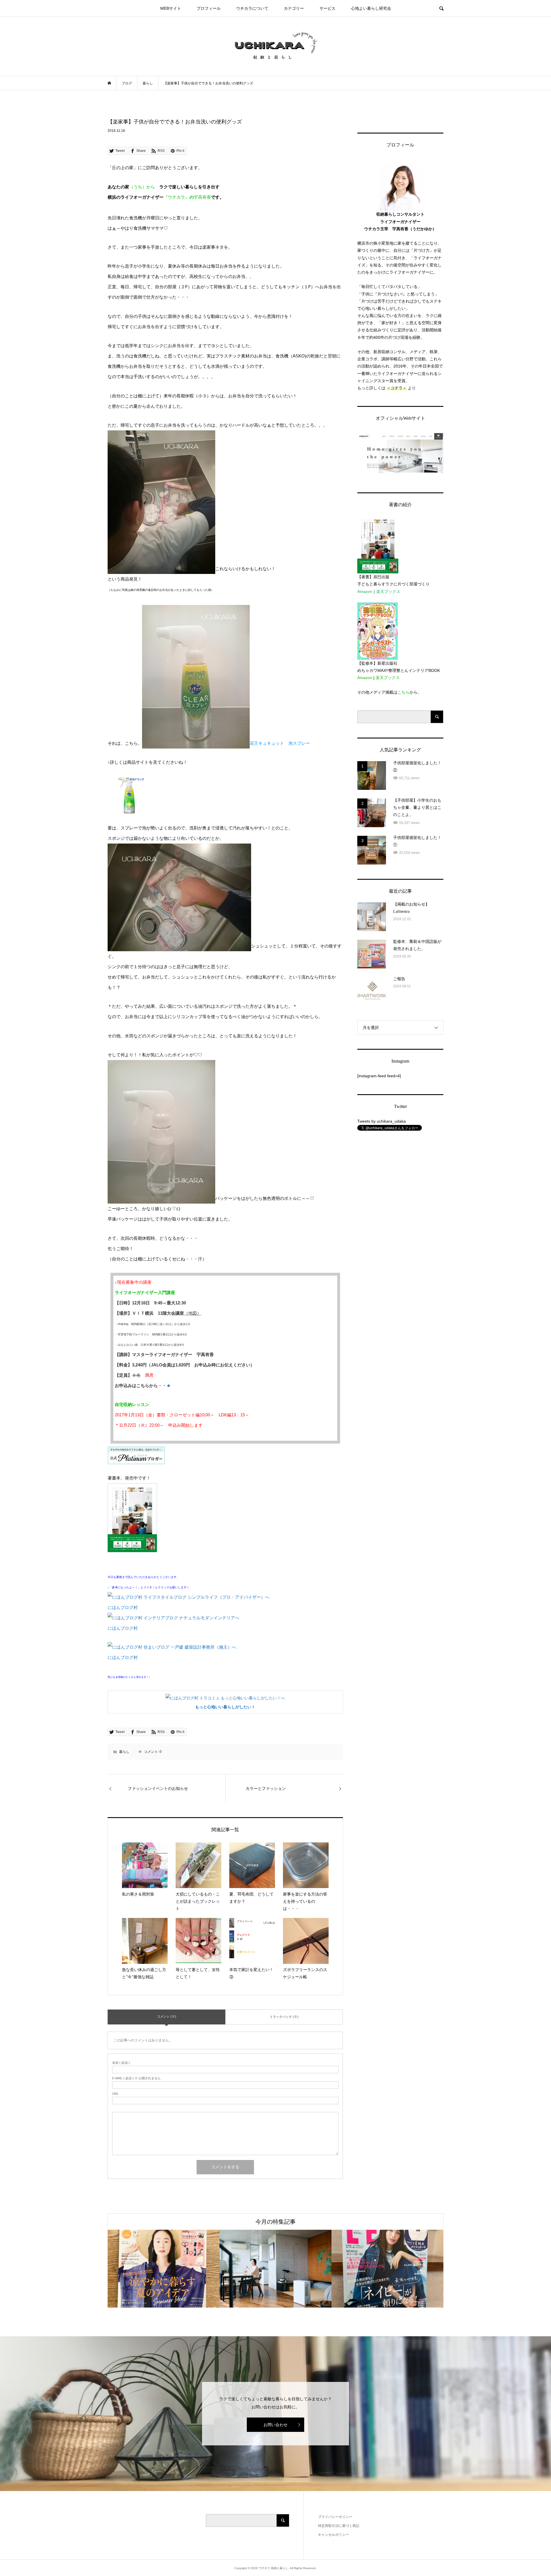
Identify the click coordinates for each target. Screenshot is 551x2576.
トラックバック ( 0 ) (284, 2017)
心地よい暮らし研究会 (371, 8)
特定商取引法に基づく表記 (339, 2526)
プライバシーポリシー (335, 2517)
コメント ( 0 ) (167, 2016)
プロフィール (209, 8)
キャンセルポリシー (333, 2535)
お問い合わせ (275, 2425)
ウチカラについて (252, 8)
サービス (327, 8)
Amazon (365, 591)
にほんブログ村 (123, 1607)
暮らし (124, 1752)
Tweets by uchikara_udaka (382, 1121)
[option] (164, 2269)
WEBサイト (171, 8)
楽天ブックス (388, 591)
